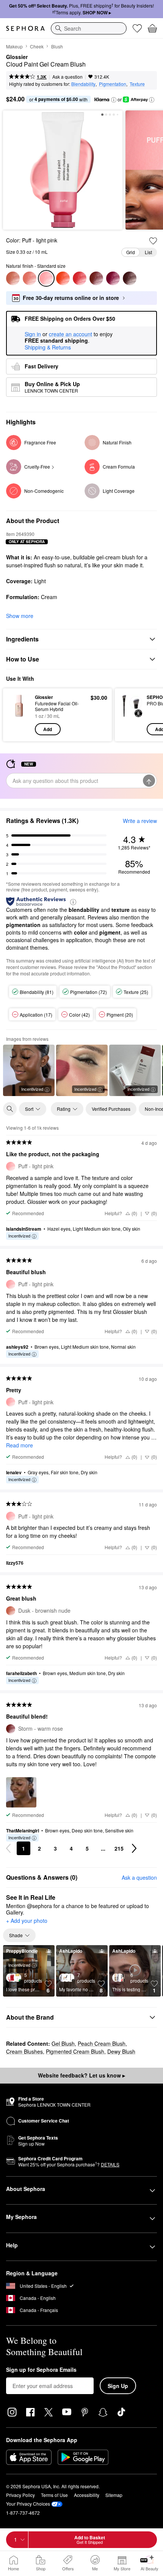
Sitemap (114, 2495)
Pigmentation (113, 84)
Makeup (14, 46)
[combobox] (89, 28)
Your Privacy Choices (28, 2504)
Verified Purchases (111, 1109)
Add (48, 729)
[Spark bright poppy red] (80, 278)
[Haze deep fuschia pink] (113, 278)
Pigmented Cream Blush (75, 2051)
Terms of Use (54, 2495)
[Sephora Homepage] (25, 28)
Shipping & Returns (48, 347)
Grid (131, 252)
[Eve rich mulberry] (130, 278)
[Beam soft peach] (30, 278)
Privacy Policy (20, 2495)
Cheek (37, 46)
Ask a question (67, 77)
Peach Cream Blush (102, 2043)
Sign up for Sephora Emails (41, 2370)
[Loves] (137, 28)
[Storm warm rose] (96, 278)
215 (119, 1848)
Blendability (83, 84)
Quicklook (19, 714)
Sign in (33, 334)
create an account (71, 334)
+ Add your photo (27, 1921)
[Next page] (134, 1848)
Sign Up (118, 2386)
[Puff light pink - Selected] (46, 278)
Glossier (17, 57)
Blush (57, 46)
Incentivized (32, 1089)
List (148, 252)
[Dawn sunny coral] (63, 278)
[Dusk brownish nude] (13, 278)
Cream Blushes (24, 2051)
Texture (137, 84)
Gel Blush (63, 2043)
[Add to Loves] (153, 241)
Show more (20, 616)
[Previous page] (8, 1848)
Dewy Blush (121, 2051)
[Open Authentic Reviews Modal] (73, 901)
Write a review (140, 821)
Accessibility (87, 2495)
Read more (20, 1445)
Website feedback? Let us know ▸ (81, 2075)
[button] (114, 100)
